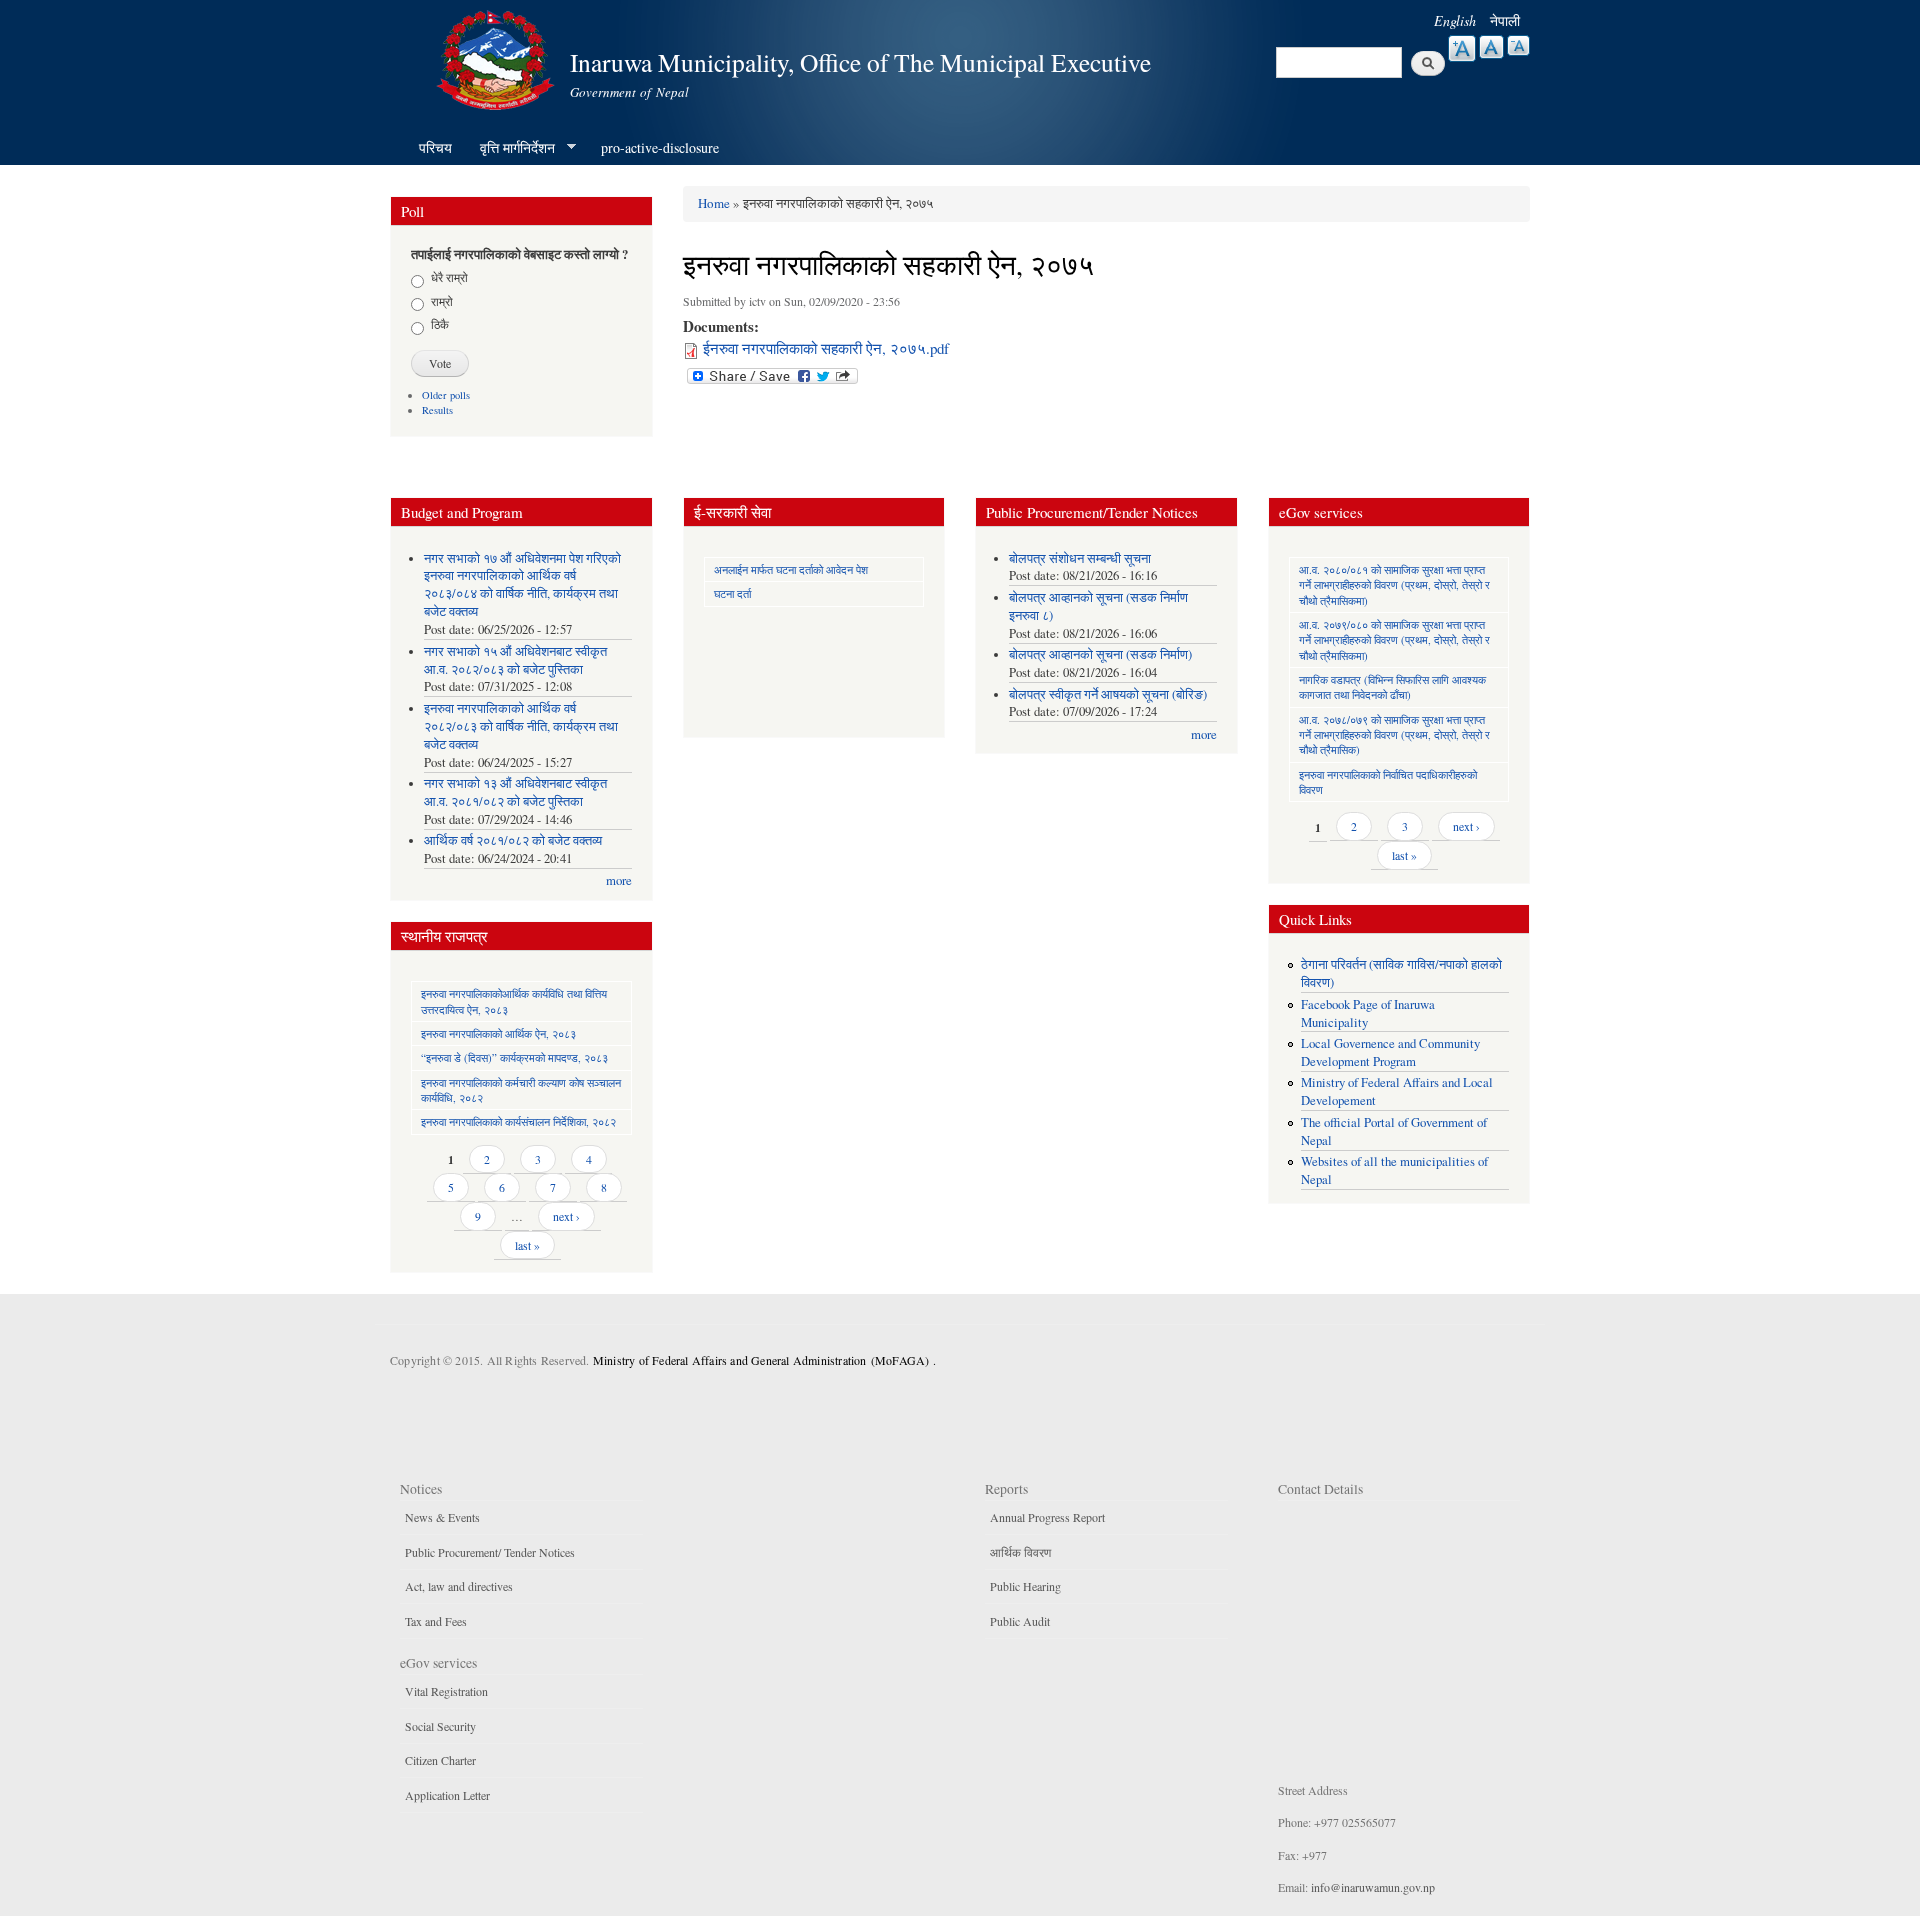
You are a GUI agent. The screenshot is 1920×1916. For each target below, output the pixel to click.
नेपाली (1505, 20)
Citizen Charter (440, 1760)
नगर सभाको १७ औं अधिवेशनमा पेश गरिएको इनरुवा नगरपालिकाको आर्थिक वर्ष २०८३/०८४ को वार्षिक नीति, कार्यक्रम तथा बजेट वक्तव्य (522, 585)
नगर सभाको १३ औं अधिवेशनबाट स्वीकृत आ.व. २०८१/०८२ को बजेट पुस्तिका (515, 792)
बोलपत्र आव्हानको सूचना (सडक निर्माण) (1100, 654)
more (619, 880)
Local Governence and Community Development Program (1390, 1052)
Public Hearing (1025, 1586)
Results (437, 410)
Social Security (440, 1726)
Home (714, 203)
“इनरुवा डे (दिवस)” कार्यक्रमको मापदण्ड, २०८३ (514, 1057)
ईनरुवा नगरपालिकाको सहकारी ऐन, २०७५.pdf (826, 348)
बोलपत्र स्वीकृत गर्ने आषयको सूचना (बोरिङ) (1108, 694)
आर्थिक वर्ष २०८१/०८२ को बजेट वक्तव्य (513, 840)
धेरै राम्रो (449, 277)
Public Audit (1020, 1621)
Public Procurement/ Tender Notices (490, 1552)
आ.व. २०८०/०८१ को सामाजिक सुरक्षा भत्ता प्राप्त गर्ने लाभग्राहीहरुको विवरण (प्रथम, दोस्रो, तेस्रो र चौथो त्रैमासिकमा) (1394, 585)
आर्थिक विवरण (1020, 1552)
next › (566, 1216)
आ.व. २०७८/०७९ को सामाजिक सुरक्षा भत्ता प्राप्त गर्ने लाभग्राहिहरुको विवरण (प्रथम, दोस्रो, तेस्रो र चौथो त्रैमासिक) (1394, 735)
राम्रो (442, 301)
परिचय (435, 147)
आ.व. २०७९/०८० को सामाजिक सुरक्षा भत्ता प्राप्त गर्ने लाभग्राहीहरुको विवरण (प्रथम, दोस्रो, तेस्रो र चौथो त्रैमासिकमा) (1394, 640)
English (1455, 20)
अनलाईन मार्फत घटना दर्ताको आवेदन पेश (791, 569)
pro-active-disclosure (660, 147)
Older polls (446, 395)
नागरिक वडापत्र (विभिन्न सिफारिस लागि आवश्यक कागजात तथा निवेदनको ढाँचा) (1392, 687)
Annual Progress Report (1047, 1517)
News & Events (442, 1517)
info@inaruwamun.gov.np (1373, 1887)
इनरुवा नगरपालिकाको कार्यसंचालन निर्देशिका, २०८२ (518, 1121)
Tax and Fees (436, 1621)
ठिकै (440, 324)
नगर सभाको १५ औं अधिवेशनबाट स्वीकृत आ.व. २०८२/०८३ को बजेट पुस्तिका (515, 660)
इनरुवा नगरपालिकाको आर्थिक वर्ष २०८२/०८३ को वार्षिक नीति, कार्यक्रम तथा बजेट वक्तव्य (521, 726)
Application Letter (447, 1795)
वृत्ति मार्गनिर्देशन (510, 148)
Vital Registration (446, 1691)
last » (527, 1245)
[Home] (498, 57)
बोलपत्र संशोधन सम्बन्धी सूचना (1080, 558)
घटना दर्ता (732, 593)
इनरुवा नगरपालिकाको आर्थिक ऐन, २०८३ (498, 1033)
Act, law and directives (459, 1586)
